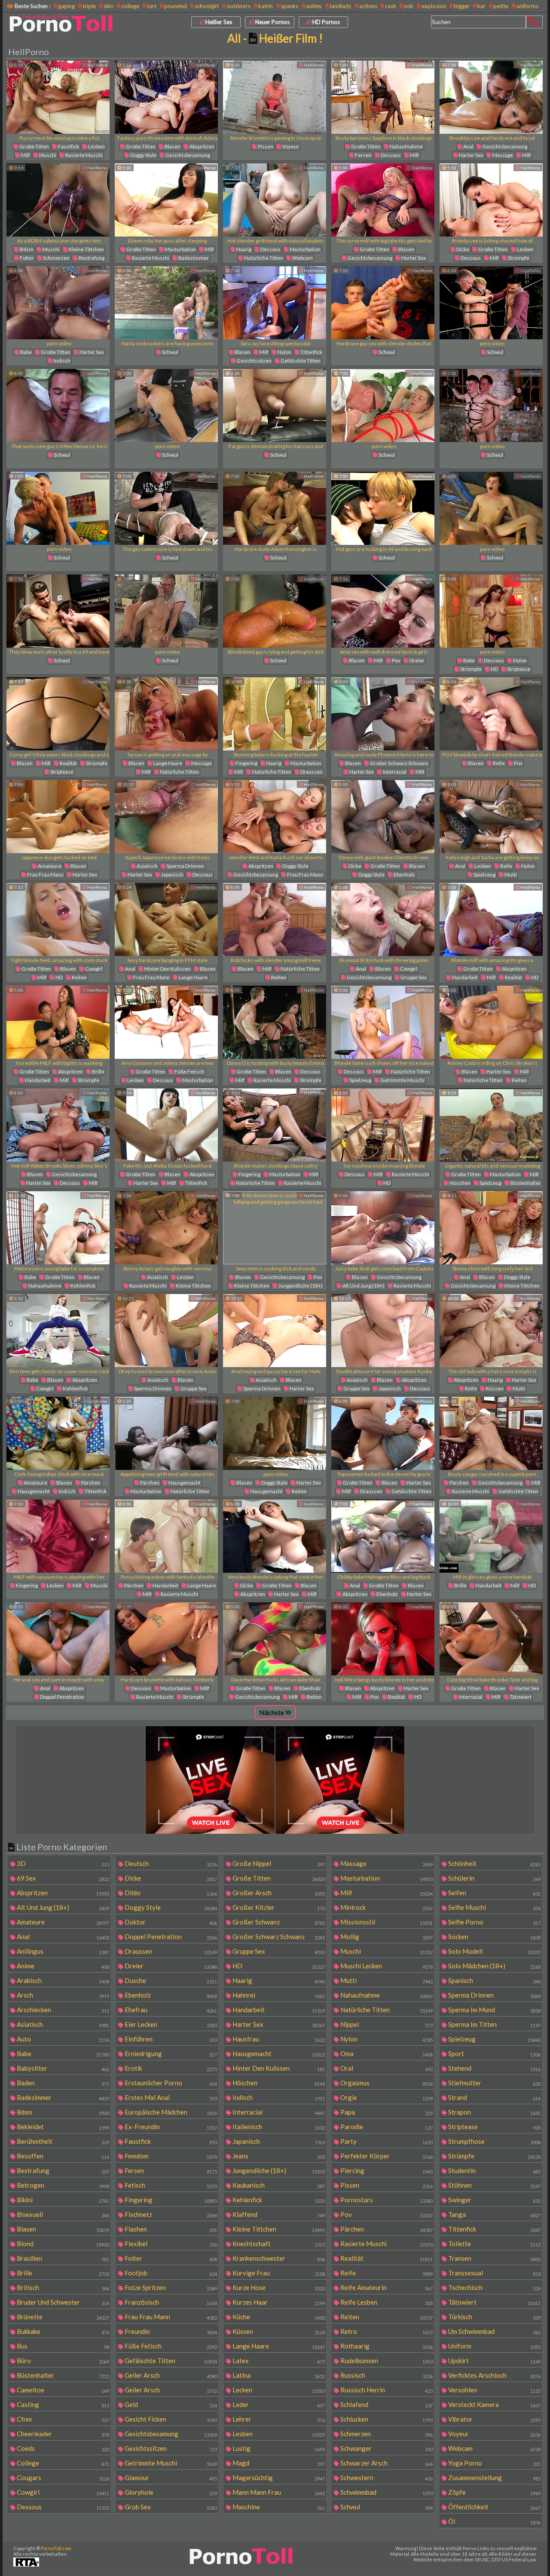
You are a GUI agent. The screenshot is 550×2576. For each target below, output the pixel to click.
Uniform (494, 2346)
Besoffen (62, 2156)
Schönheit (494, 1863)
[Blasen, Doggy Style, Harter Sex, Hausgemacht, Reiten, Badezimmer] (275, 1433)
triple (89, 6)
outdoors (238, 6)
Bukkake (62, 2331)
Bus (62, 2346)
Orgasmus (386, 2083)
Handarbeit (464, 977)
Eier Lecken (170, 2024)
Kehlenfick (82, 1286)
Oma (386, 2053)
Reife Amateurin (386, 2287)
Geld (170, 2404)
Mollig (386, 1937)
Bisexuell (62, 2214)
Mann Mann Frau (278, 2492)
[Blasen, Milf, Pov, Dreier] (383, 611)
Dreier (417, 660)
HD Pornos (326, 22)
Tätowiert (520, 1697)
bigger (462, 6)
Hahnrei (278, 1995)
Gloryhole (170, 2492)
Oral (386, 2068)
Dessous (390, 155)
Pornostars (386, 2200)
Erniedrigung (170, 2053)
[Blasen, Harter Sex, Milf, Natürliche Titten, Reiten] (491, 1022)
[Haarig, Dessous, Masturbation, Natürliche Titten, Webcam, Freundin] (275, 200)
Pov (396, 660)
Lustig (278, 2448)
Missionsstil (386, 1922)
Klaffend (278, 2214)
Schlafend (386, 2404)
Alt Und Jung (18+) (363, 1286)
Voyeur (290, 146)
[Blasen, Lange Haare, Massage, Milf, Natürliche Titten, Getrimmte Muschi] (166, 714)
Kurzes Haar (278, 2302)
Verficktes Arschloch (494, 2375)
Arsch (62, 1995)
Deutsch (170, 1863)
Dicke (462, 249)
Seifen (494, 1893)
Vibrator (494, 2419)
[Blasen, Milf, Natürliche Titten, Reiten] (275, 919)
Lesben (96, 146)
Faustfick (68, 146)
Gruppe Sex (413, 977)
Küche (278, 2317)
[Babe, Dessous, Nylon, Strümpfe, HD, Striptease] (491, 611)
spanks (289, 6)
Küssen (494, 1388)
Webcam (302, 258)
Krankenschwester (278, 2258)
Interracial (394, 772)
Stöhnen (494, 2185)
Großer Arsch (278, 1893)
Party (386, 2141)
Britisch (62, 2287)
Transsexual (494, 2273)
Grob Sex (170, 2507)
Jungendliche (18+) (300, 1286)
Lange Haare (167, 763)
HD (494, 669)
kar (481, 6)
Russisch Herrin (386, 2390)
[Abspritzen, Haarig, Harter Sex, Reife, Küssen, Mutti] (491, 1331)
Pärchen (90, 1483)
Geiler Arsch (170, 2375)
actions (368, 6)
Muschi (47, 155)
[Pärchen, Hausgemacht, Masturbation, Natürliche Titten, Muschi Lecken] (166, 1433)
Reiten (79, 977)
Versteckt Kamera (494, 2404)
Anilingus (62, 1951)
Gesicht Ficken (170, 2419)
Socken (494, 1937)
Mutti (510, 875)
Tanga (494, 2214)
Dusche (170, 1980)
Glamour (170, 2478)
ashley (314, 6)
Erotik (170, 2068)
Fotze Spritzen (170, 2287)
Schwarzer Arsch (386, 2463)
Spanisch (494, 1980)
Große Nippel (278, 1863)
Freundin (170, 2331)
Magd (278, 2463)
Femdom (170, 2156)
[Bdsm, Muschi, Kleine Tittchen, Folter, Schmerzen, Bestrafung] (58, 200)
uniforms (527, 6)
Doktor (170, 1922)
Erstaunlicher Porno (170, 2083)
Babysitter (62, 2068)
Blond (62, 2244)
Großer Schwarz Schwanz (399, 763)
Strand (494, 2097)
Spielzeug (484, 875)
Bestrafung (91, 258)
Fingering (246, 763)
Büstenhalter (525, 1183)
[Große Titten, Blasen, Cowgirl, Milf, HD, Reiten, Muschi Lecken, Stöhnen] (58, 919)
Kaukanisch (278, 2185)
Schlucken (386, 2419)
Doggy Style (143, 155)
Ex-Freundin (170, 2127)
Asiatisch (147, 866)
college (130, 6)
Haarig (243, 249)
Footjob (170, 2273)
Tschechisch (494, 2287)
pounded (176, 6)
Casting (62, 2404)
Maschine (278, 2507)
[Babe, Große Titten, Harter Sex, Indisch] (58, 303)
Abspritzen (202, 146)
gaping (66, 6)
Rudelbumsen (386, 2361)
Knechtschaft (278, 2244)
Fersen (363, 155)
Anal (468, 146)
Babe (26, 352)
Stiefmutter (494, 2083)
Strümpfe (518, 258)
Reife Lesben (386, 2302)
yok (409, 6)
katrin (266, 6)
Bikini (62, 2200)
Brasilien (62, 2258)
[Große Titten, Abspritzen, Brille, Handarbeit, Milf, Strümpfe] (58, 1022)
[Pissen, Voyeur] (275, 97)
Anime (62, 1966)
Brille (98, 1071)
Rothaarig (386, 2346)
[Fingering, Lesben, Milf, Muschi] (58, 1536)
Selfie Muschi (494, 1907)
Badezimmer (193, 258)
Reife (498, 763)
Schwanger (386, 2448)
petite (501, 6)
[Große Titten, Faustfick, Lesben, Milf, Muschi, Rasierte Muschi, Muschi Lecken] (58, 97)
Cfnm (62, 2419)
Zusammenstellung (494, 2478)
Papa (386, 2112)
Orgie (386, 2097)
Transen (494, 2258)
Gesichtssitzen (254, 361)
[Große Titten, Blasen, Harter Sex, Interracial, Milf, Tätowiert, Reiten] (491, 1639)
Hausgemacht (33, 1491)
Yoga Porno (494, 2463)
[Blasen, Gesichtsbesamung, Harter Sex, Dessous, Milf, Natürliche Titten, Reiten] (58, 1125)
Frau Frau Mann (45, 875)
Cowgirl (93, 969)
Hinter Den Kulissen (167, 969)
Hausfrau (278, 2039)
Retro (386, 2331)
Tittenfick (311, 352)
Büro (62, 2361)
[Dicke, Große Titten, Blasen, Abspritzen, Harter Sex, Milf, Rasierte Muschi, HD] (275, 1536)
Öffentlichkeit (494, 2507)
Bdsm (26, 249)
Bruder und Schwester (62, 2302)
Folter (26, 258)
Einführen (170, 2039)
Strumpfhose (494, 2141)
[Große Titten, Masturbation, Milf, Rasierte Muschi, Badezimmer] (166, 200)
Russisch (386, 2375)
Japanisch (172, 875)
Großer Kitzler (278, 1907)
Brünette (62, 2317)
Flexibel (170, 2244)
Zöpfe (494, 2492)
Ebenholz (404, 875)
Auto (62, 2039)
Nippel (386, 2024)
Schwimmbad (386, 2492)
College (62, 2463)
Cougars (62, 2478)
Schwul (170, 352)
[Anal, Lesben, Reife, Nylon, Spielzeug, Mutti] (491, 817)
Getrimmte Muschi (402, 1080)
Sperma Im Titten (494, 2024)
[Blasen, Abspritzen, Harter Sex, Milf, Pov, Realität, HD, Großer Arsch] (383, 1639)
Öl (494, 2521)
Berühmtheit (62, 2141)
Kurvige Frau (278, 2273)
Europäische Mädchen (170, 2112)
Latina (278, 2375)
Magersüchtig (278, 2478)
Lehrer (278, 2419)
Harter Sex (471, 155)
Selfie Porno (494, 1922)
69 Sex (62, 1878)
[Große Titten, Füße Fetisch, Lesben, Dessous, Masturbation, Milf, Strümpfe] (166, 1022)
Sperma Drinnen (185, 866)
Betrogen (62, 2185)
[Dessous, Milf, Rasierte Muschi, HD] (383, 1125)
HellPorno (97, 65)
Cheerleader (62, 2434)
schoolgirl (207, 6)
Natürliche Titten (263, 258)
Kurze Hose (278, 2287)
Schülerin (494, 1878)
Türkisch (494, 2317)
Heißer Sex (219, 22)
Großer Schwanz (278, 1922)
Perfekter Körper (386, 2156)
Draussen (311, 772)
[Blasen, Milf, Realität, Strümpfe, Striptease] (58, 714)
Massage (502, 155)
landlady (341, 6)
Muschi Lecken (386, 1966)
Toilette (494, 2244)
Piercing (386, 2170)
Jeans (278, 2156)
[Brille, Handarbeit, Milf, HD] (491, 1536)
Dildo (170, 1893)
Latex (278, 2361)
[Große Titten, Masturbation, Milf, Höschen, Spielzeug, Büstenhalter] (491, 1125)
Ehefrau (170, 2010)
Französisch (170, 2302)
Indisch (62, 361)
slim (108, 6)
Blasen (172, 146)
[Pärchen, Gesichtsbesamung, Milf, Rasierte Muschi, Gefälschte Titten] (491, 1433)
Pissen (265, 146)
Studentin (494, 2170)
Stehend (494, 2068)
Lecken (278, 2390)
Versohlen (494, 2390)
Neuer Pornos (272, 22)
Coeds (62, 2448)
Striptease (518, 669)
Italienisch (278, 2127)
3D (62, 1863)
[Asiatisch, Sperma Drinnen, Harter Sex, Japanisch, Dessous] (166, 817)
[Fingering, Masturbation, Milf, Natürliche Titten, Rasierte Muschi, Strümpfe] (275, 1125)
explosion (434, 6)
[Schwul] (166, 303)
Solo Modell (494, 1951)
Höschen (460, 1183)
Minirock (386, 1907)
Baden (62, 2083)
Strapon (494, 2112)
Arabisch (62, 1980)
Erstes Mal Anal (170, 2097)
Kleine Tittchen (86, 249)
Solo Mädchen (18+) (494, 1966)
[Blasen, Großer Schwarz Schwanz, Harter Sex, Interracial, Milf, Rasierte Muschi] (383, 714)
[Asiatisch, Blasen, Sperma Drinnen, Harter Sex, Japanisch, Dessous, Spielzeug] (275, 1331)
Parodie (386, 2127)
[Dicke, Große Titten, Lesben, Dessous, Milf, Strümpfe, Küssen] (491, 200)
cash (391, 6)
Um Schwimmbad (494, 2331)
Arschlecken (62, 2010)
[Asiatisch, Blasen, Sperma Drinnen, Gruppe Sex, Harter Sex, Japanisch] (166, 1331)
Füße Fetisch (189, 1071)
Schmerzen (56, 258)
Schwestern (386, 2478)
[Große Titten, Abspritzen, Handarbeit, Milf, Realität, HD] (491, 919)
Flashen (170, 2229)
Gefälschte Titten (300, 361)
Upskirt (494, 2361)
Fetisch (170, 2185)
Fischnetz (170, 2214)
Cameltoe (62, 2390)
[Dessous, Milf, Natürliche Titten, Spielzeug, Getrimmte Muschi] (383, 1022)
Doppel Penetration (62, 1697)
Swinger (494, 2200)
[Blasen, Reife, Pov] (491, 714)
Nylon (284, 352)
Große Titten (34, 146)
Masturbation (180, 249)
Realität (68, 763)
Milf (25, 155)
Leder (278, 2404)
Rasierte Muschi (84, 155)
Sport (494, 2053)
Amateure (49, 866)
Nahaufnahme (406, 146)
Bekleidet (62, 2127)
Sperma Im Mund (494, 2010)
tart (152, 6)
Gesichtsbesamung (187, 155)
